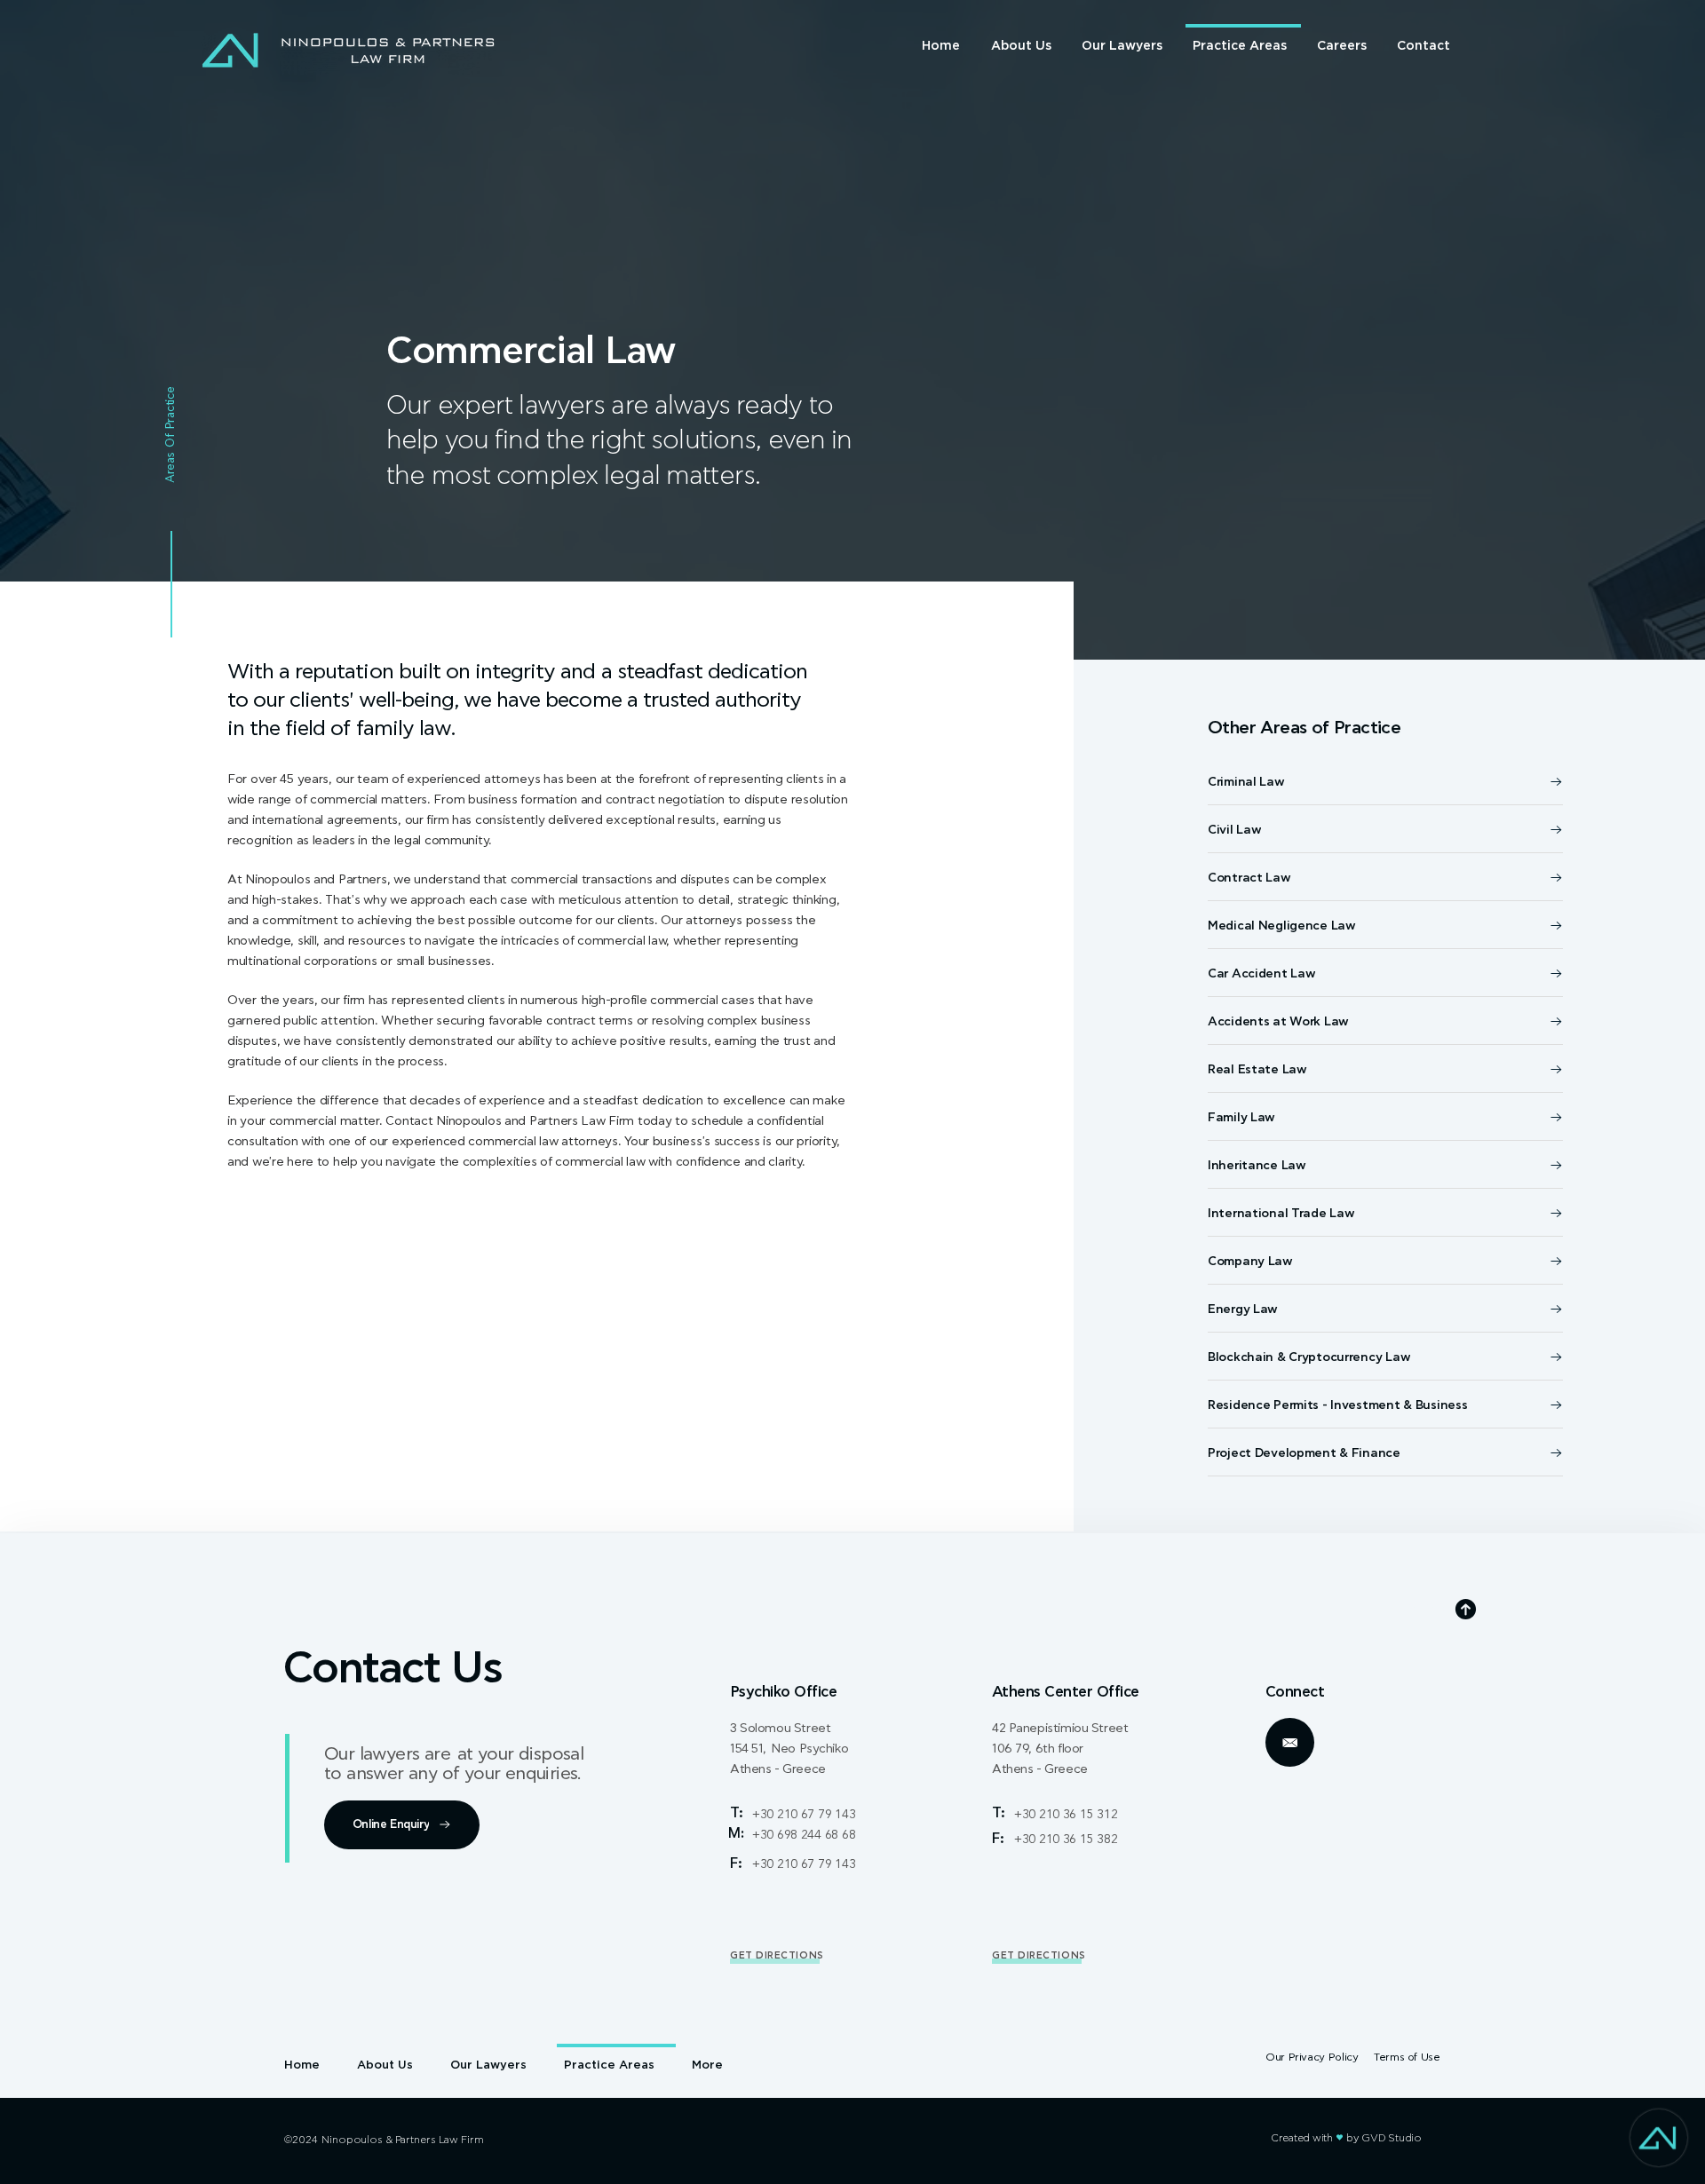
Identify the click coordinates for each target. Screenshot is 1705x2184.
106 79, (1014, 1749)
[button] (402, 1825)
